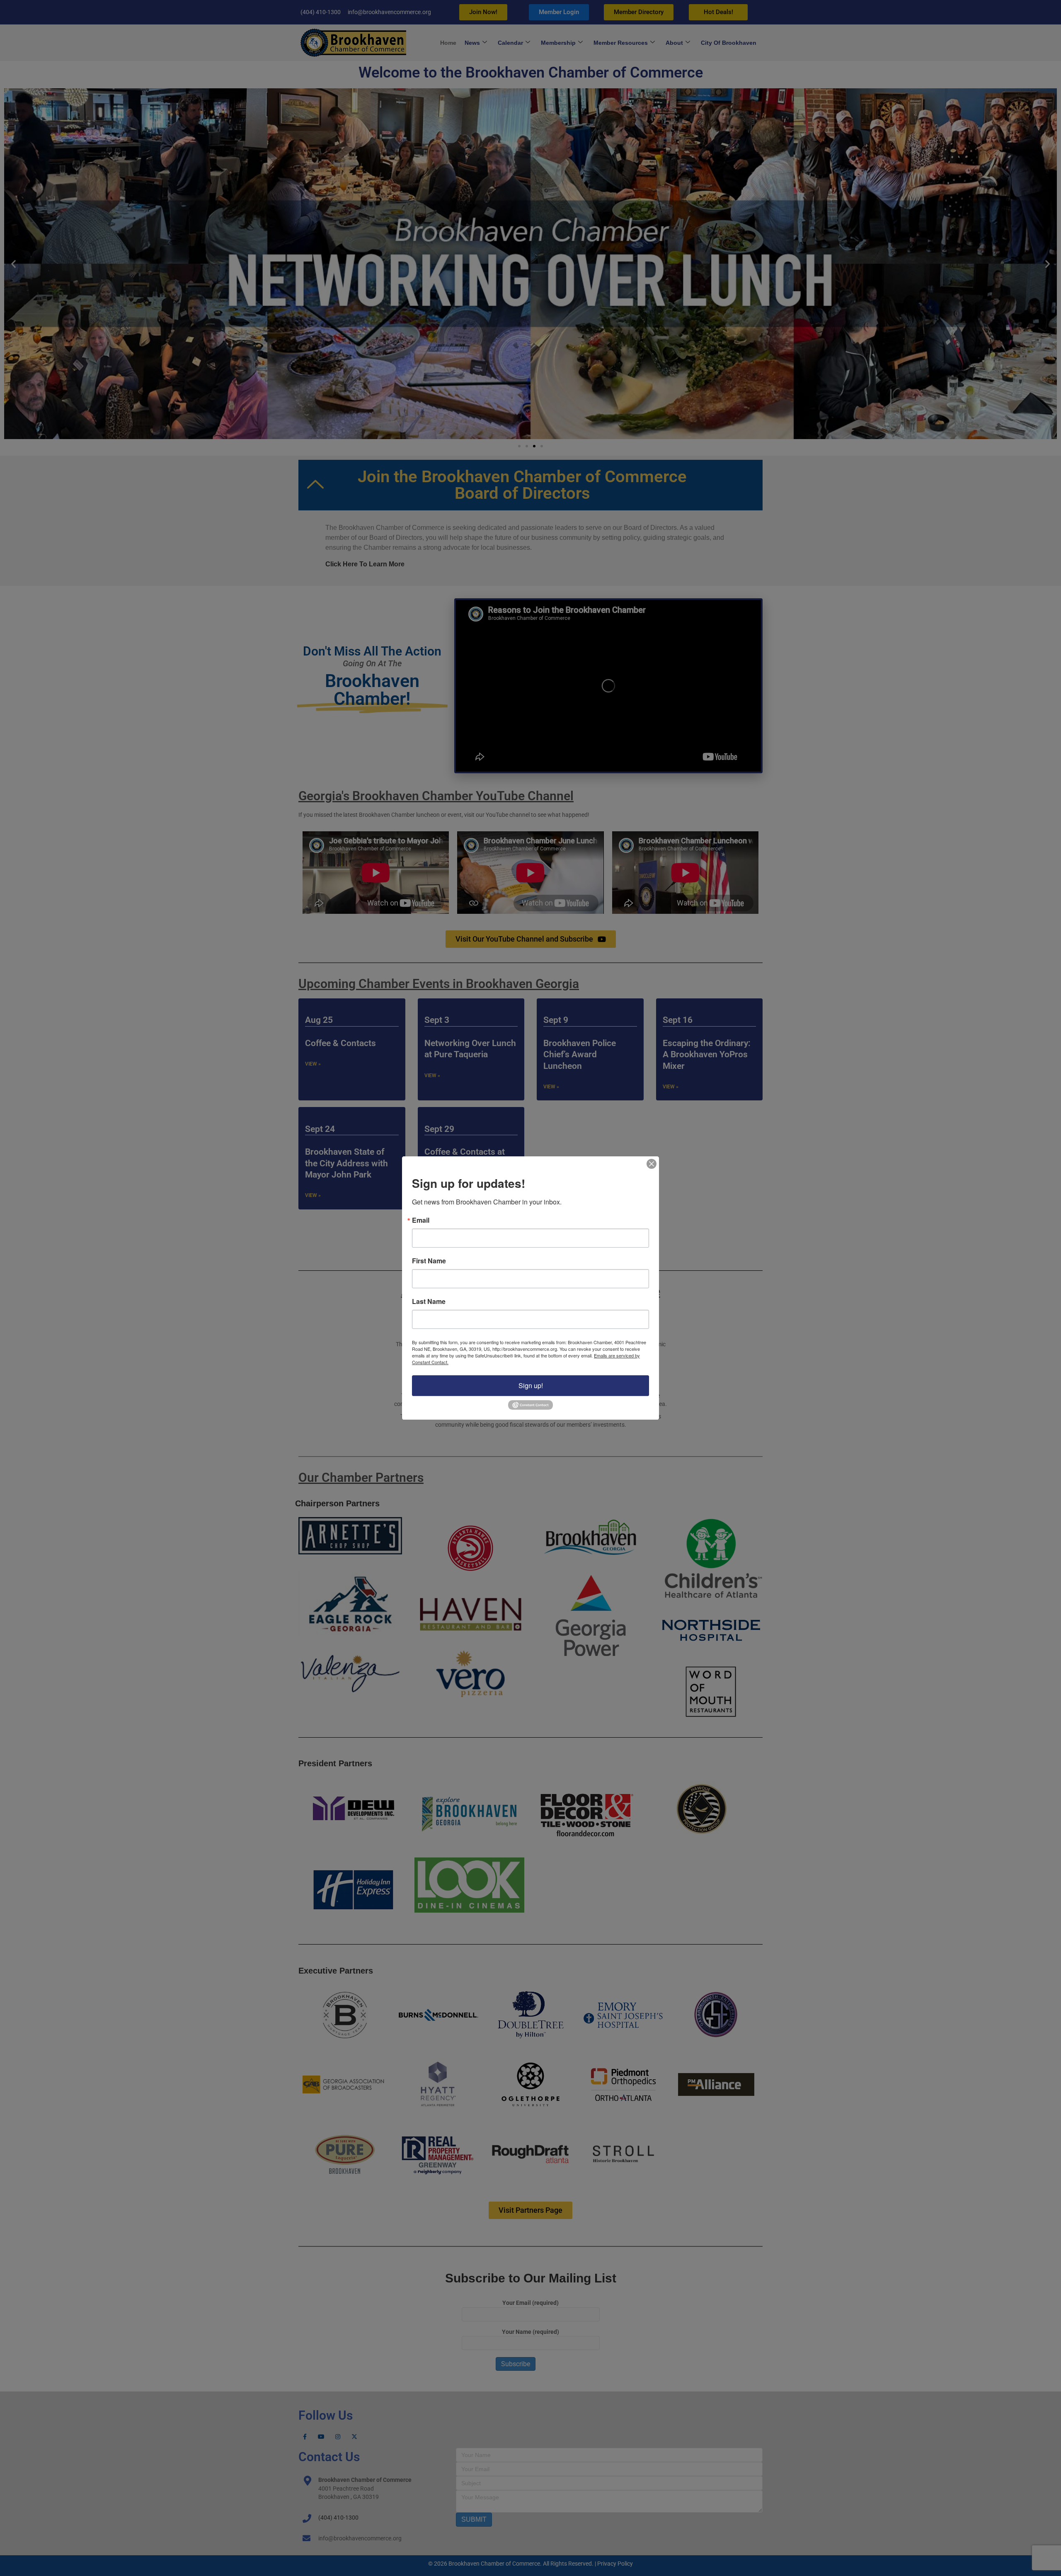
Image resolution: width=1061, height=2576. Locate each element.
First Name (429, 1261)
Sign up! (531, 1385)
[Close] (652, 1164)
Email (421, 1220)
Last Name (429, 1301)
